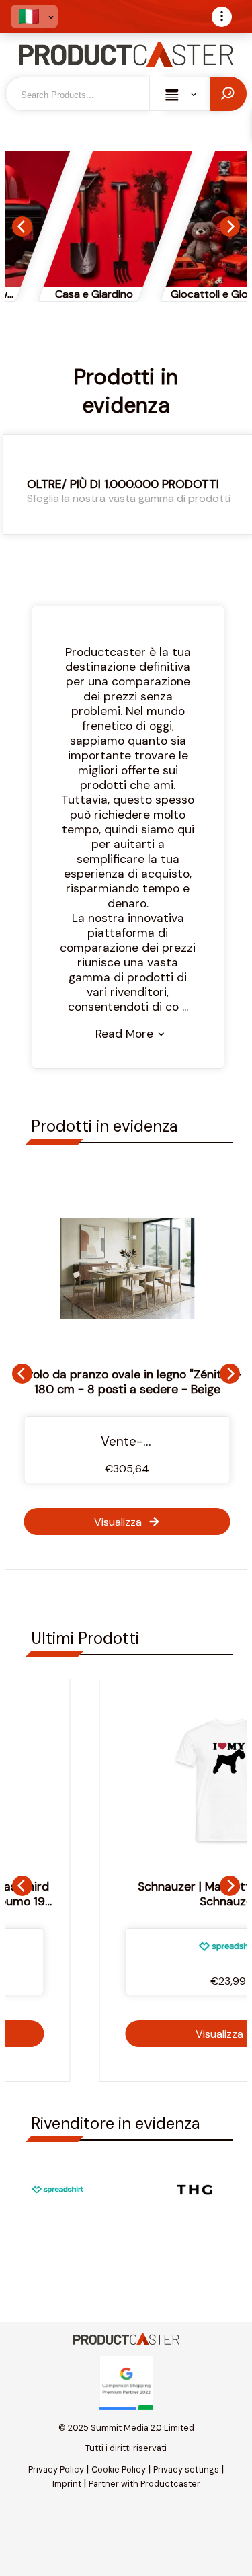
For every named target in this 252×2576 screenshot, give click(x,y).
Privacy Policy (56, 2469)
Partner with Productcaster (144, 2484)
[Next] (230, 226)
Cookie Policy (119, 2469)
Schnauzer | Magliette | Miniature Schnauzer (129, 1894)
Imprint (67, 2484)
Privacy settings (186, 2469)
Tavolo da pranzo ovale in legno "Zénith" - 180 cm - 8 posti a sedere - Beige (127, 1382)
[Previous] (22, 226)
